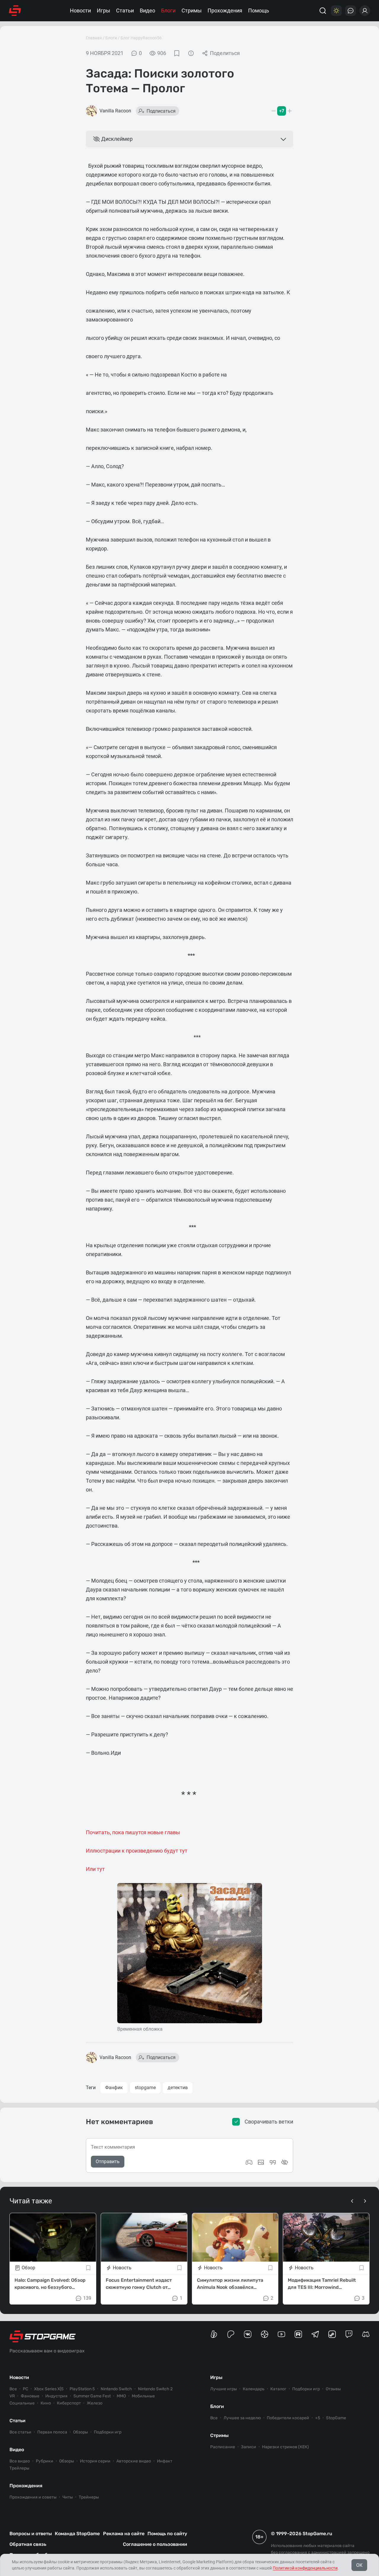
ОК (359, 2565)
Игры (103, 10)
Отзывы (333, 2389)
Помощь (259, 10)
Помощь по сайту (167, 2534)
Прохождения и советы (33, 2497)
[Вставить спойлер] (285, 2162)
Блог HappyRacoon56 (141, 38)
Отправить (108, 2162)
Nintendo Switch (116, 2389)
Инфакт (165, 2461)
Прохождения (225, 10)
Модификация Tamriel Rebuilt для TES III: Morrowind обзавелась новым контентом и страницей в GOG (324, 2284)
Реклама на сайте (124, 2534)
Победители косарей (288, 2418)
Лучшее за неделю (242, 2418)
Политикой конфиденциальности (305, 2568)
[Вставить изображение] (261, 2162)
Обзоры (81, 2432)
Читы (68, 2497)
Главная (94, 38)
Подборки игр (108, 2432)
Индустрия (56, 2396)
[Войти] (365, 11)
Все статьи (20, 2432)
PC (25, 2389)
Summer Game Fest (92, 2396)
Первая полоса (52, 2432)
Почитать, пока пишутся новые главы (134, 1832)
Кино (46, 2403)
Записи (249, 2447)
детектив (178, 2088)
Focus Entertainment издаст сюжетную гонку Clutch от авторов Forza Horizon (139, 2284)
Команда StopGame (77, 2534)
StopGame (336, 2418)
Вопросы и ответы (31, 2534)
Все (13, 2389)
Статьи (125, 10)
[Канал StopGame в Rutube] (298, 2334)
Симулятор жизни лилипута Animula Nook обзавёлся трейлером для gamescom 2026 (234, 2284)
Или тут (95, 1869)
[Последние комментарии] (351, 11)
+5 (318, 2418)
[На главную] (15, 11)
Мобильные (143, 2396)
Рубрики (45, 2461)
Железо (95, 2403)
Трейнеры (89, 2497)
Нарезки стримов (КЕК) (285, 2447)
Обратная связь (28, 2544)
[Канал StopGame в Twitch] (349, 2334)
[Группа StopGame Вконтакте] (248, 2334)
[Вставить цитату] (273, 2162)
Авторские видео (134, 2461)
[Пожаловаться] (191, 53)
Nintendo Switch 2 (155, 2389)
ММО (121, 2396)
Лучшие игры (224, 2389)
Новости (80, 10)
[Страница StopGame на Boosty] (214, 2334)
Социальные (22, 2403)
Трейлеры (19, 2468)
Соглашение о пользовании (155, 2544)
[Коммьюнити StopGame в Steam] (332, 2334)
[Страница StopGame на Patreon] (231, 2334)
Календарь (254, 2389)
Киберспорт (69, 2403)
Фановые (30, 2396)
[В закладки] (177, 53)
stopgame (145, 2088)
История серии (95, 2461)
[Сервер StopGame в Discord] (366, 2334)
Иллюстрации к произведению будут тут (137, 1851)
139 (87, 2298)
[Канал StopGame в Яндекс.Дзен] (265, 2334)
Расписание (223, 2447)
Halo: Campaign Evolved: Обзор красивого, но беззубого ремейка (50, 2284)
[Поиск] (323, 11)
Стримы (192, 10)
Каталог (278, 2389)
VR (12, 2396)
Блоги (168, 10)
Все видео (20, 2461)
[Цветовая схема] (336, 11)
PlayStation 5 (82, 2389)
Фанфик (114, 2088)
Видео (147, 10)
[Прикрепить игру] (249, 2162)
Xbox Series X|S (49, 2389)
